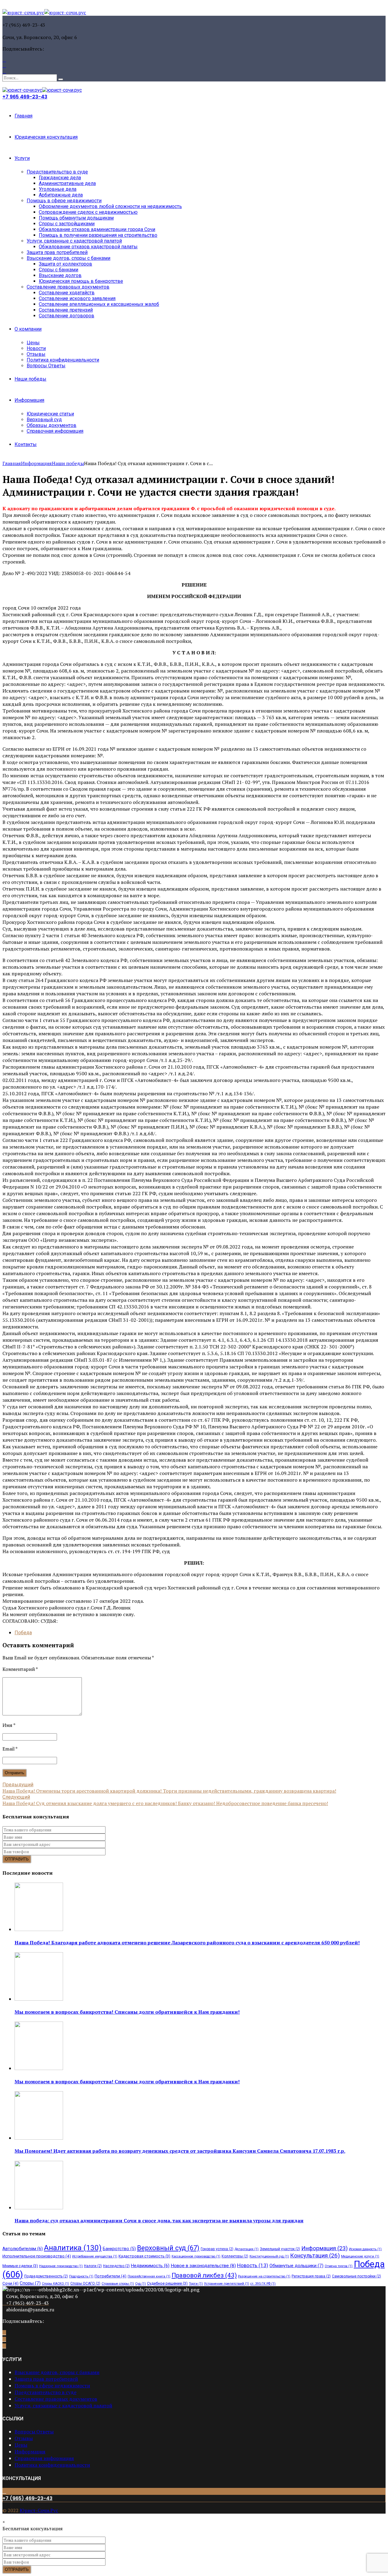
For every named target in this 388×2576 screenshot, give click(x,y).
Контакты (26, 444)
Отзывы (36, 354)
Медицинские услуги (360, 2256)
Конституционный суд (269, 2256)
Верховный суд (44, 420)
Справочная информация (55, 431)
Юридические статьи (50, 414)
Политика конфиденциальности (63, 360)
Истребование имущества (95, 2256)
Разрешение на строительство (264, 2276)
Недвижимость (150, 2266)
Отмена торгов (339, 2266)
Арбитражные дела (61, 195)
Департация (247, 2249)
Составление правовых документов (68, 287)
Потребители (110, 2276)
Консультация (315, 2255)
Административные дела (67, 183)
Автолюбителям (23, 2249)
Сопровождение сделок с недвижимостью (88, 212)
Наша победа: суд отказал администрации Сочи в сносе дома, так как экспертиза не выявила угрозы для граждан (159, 2221)
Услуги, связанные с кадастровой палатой (74, 241)
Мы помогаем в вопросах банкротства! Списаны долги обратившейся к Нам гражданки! (127, 2012)
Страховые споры (118, 2284)
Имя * (9, 1725)
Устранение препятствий (227, 2284)
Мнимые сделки (20, 2266)
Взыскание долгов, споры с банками (69, 258)
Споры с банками (59, 270)
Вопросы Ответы (46, 366)
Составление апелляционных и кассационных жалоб (99, 304)
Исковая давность (365, 2249)
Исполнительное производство (37, 2256)
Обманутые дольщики (296, 2266)
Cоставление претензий (66, 310)
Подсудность (81, 2276)
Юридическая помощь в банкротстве (81, 281)
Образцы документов (52, 425)
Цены (33, 343)
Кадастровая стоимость (144, 2256)
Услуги (22, 158)
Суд (140, 2284)
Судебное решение (167, 2283)
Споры (30, 2283)
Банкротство (119, 2249)
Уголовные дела (58, 189)
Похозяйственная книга (149, 2276)
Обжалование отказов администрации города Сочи (97, 229)
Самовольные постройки (356, 2276)
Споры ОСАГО (85, 2283)
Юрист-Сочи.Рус (39, 2510)
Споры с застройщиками (67, 224)
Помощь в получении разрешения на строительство (98, 235)
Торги (196, 2284)
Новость (253, 2265)
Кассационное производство (196, 2256)
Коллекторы (235, 2256)
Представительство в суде (57, 172)
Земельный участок (280, 2249)
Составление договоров (67, 316)
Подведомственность (46, 2276)
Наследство (116, 2266)
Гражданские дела (60, 178)
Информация (29, 400)
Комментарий (20, 1669)
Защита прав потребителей (57, 252)
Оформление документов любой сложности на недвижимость (110, 206)
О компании (28, 329)
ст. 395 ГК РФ (263, 2284)
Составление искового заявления (77, 298)
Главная (23, 116)
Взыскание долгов (60, 275)
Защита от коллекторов (65, 264)
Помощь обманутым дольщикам (76, 218)
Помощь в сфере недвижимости (64, 201)
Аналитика (73, 2248)
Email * (10, 1749)
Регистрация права (311, 2276)
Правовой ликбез (204, 2275)
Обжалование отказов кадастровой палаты (88, 247)
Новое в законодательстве (203, 2266)
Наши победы (30, 379)
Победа (23, 1633)
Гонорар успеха (217, 2249)
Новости (36, 348)
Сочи (10, 2283)
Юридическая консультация (46, 137)
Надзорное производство (61, 2266)
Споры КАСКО (55, 2284)
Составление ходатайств (67, 293)
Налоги (93, 2266)
